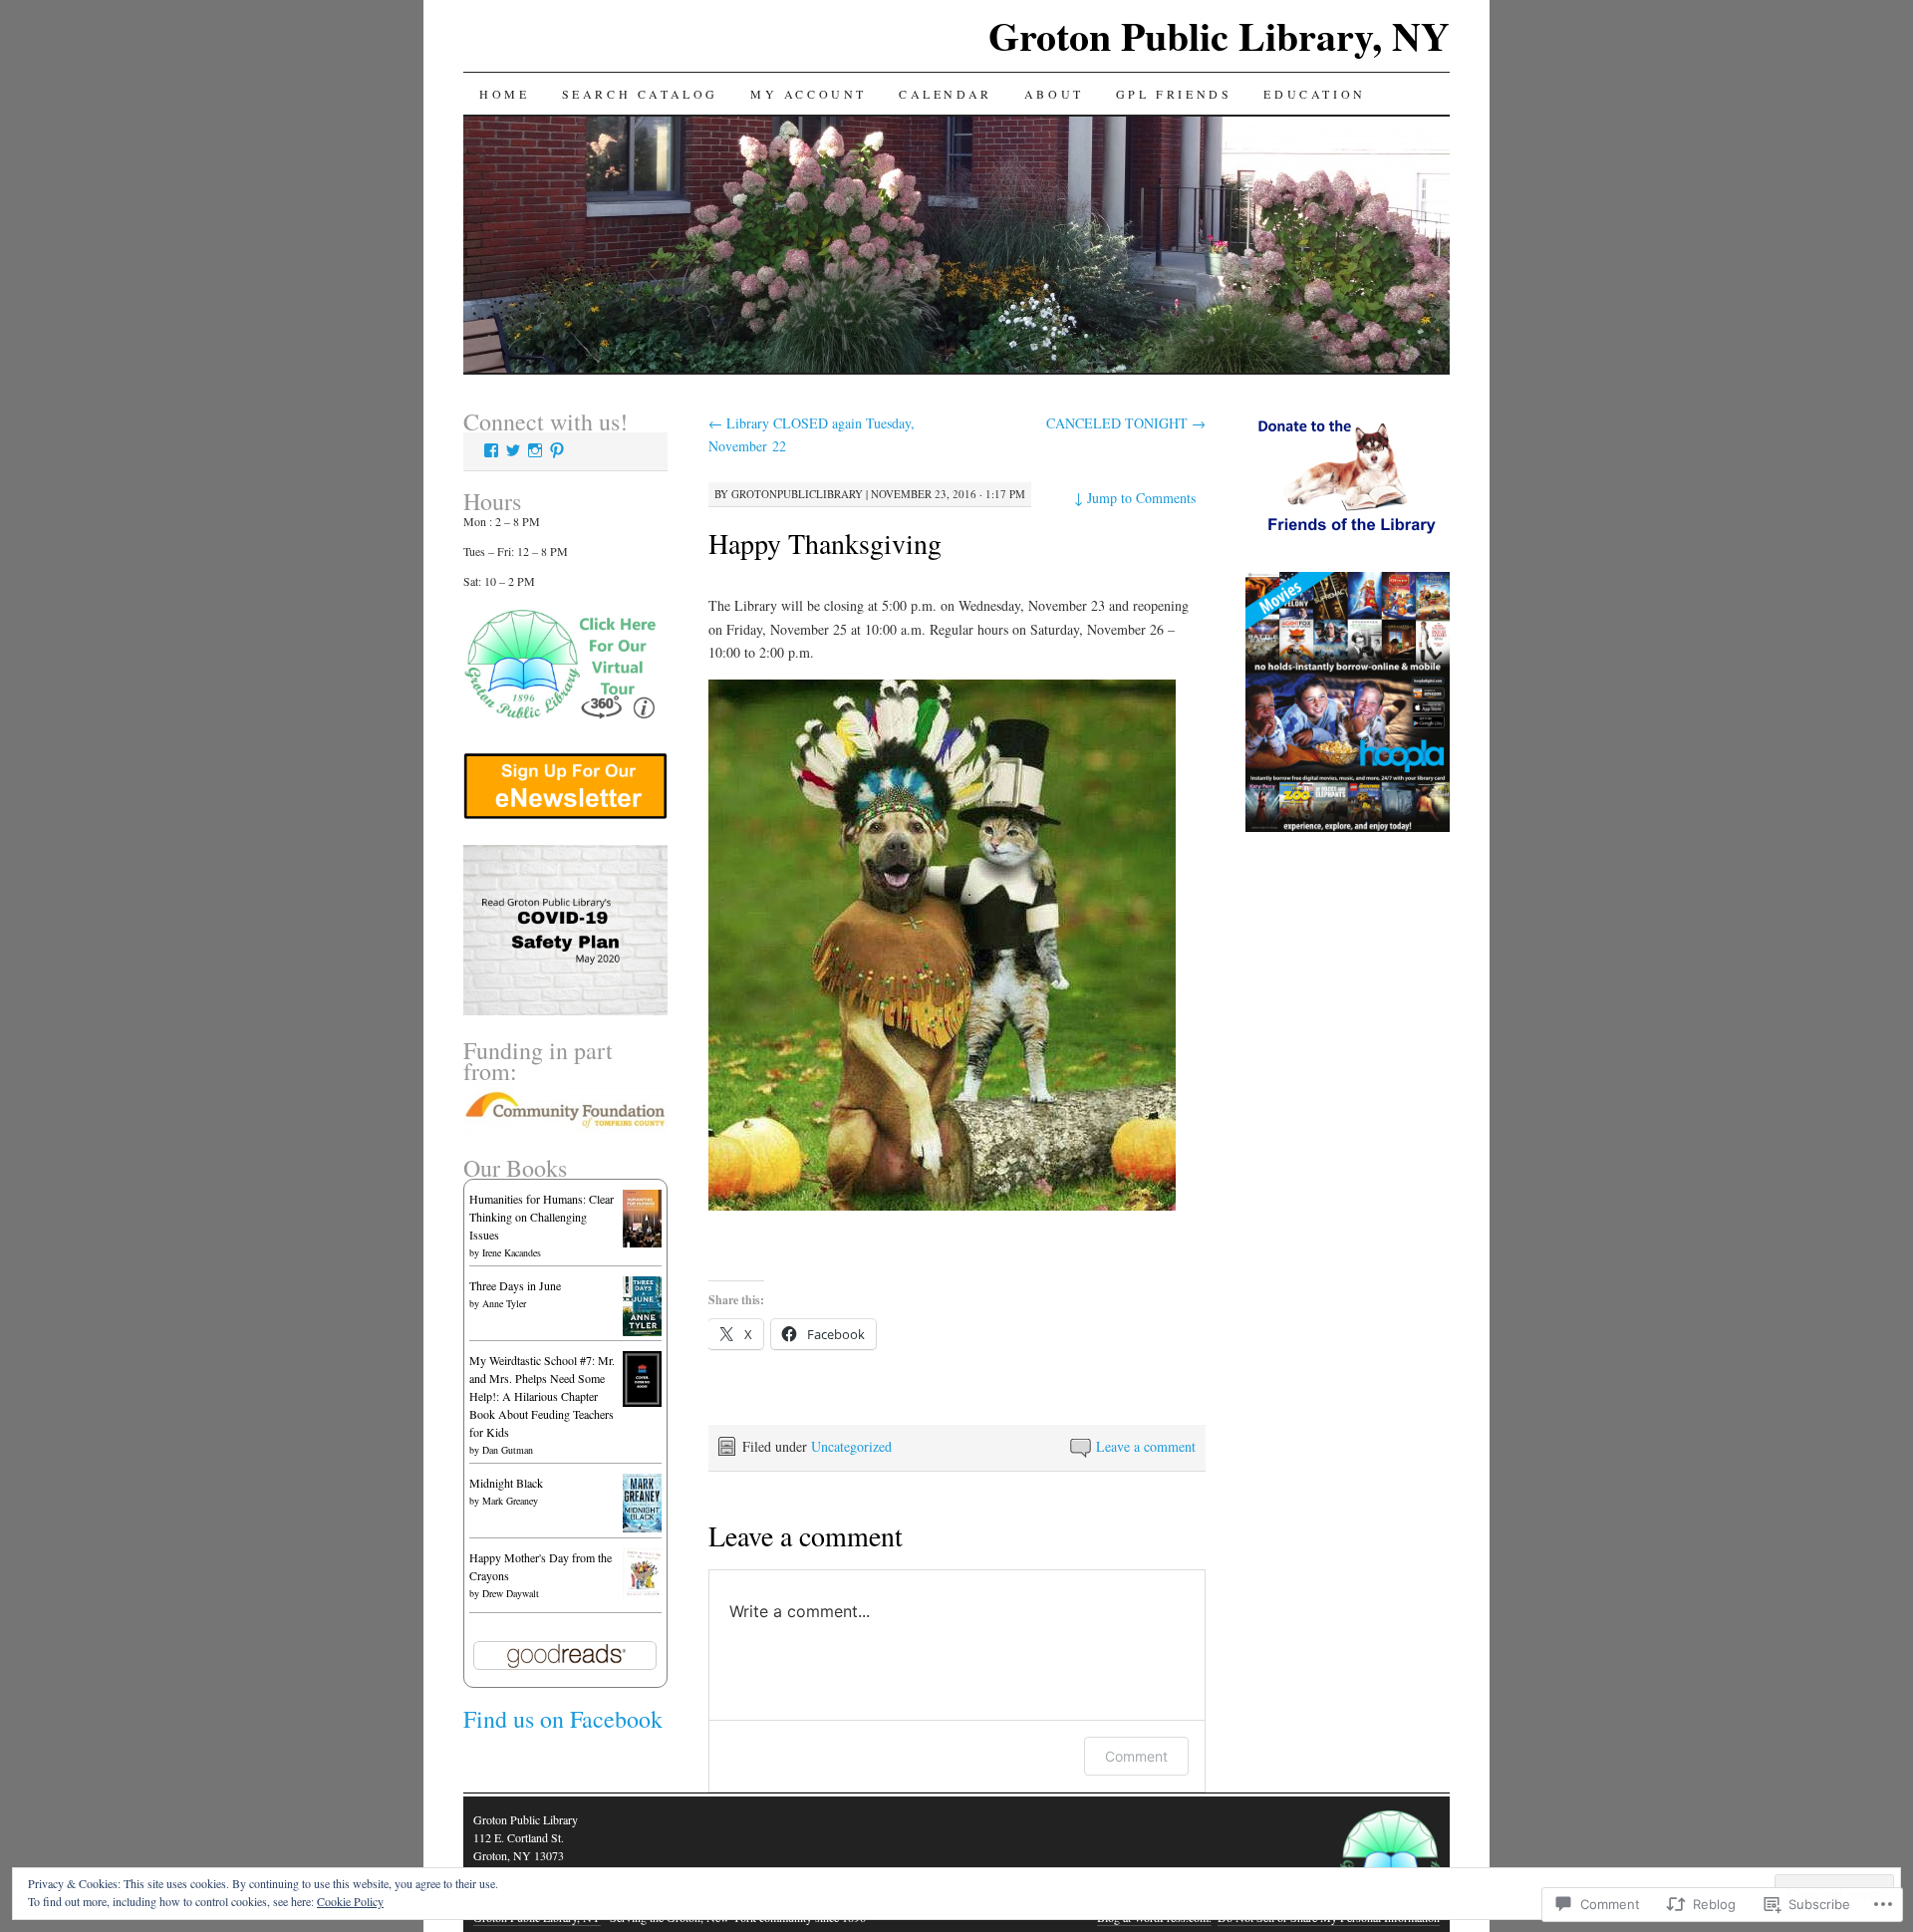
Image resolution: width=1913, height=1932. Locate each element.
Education (1314, 94)
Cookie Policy (350, 1901)
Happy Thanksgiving (825, 543)
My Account (809, 94)
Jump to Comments (1135, 498)
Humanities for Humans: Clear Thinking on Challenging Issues (542, 1217)
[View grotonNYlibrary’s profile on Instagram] (535, 450)
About (1054, 94)
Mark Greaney (510, 1501)
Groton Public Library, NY (1219, 35)
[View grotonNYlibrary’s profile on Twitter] (513, 450)
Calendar (946, 94)
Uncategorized (851, 1446)
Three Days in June (515, 1285)
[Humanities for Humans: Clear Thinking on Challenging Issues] (642, 1242)
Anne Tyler (504, 1303)
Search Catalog (640, 94)
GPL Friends (1174, 94)
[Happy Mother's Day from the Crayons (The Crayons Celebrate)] (642, 1592)
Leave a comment (1146, 1446)
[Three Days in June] (642, 1331)
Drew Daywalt (511, 1593)
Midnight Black (506, 1483)
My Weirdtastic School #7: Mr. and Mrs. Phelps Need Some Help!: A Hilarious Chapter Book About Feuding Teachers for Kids (542, 1396)
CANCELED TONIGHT (1126, 423)
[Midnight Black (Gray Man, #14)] (642, 1527)
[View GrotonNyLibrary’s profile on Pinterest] (557, 450)
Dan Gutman (508, 1450)
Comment (1136, 1756)
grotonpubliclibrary (797, 494)
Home (504, 94)
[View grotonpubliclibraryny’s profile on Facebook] (491, 450)
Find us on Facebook (563, 1719)
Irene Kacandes (512, 1252)
